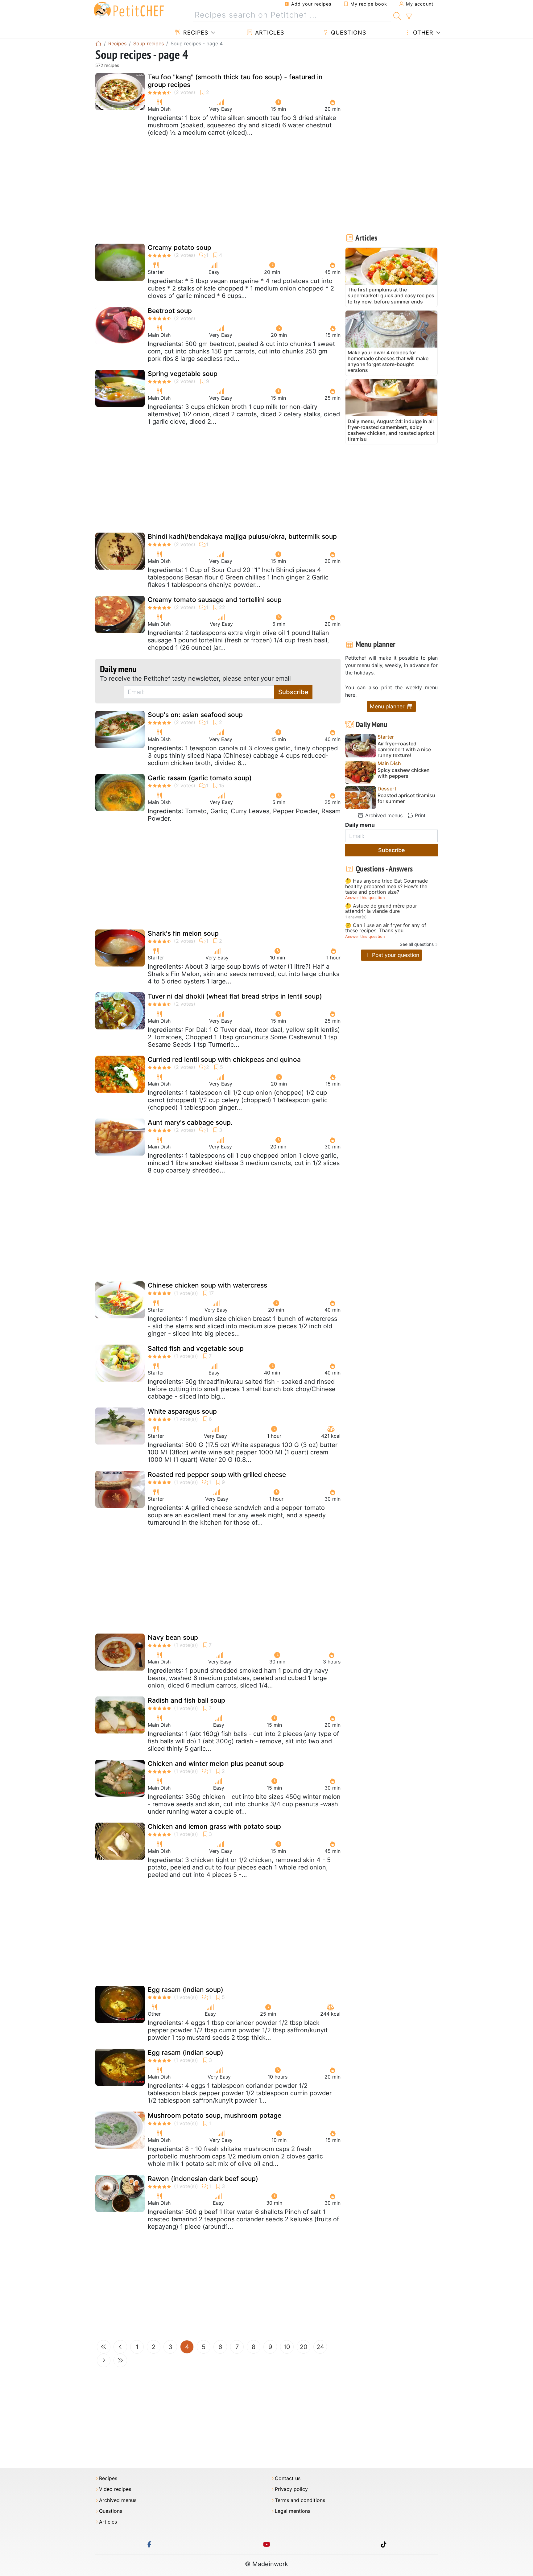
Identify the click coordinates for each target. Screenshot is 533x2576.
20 (304, 2347)
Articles (269, 33)
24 (320, 2347)
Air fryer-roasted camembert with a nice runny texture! (404, 750)
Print (419, 815)
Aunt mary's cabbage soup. (190, 1122)
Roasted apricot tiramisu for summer (406, 798)
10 (287, 2347)
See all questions (417, 944)
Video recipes (115, 2489)
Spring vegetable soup (183, 374)
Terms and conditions (300, 2500)
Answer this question (365, 898)
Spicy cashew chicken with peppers (404, 773)
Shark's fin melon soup (183, 933)
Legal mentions (293, 2511)
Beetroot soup (170, 311)
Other (422, 33)
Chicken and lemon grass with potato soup (214, 1826)
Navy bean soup (173, 1637)
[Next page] (104, 2360)
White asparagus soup (182, 1411)
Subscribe (293, 692)
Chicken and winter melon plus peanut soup (216, 1764)
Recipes (195, 33)
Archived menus (383, 815)
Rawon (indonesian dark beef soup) (203, 2179)
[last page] (120, 2360)
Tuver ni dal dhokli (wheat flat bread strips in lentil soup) (235, 996)
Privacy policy (291, 2489)
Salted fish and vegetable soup (196, 1348)
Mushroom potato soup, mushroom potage (215, 2115)
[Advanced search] (409, 17)
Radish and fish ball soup (186, 1700)
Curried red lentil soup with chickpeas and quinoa (224, 1059)
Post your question (395, 955)
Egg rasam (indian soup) (186, 1990)
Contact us (288, 2478)
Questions (348, 33)
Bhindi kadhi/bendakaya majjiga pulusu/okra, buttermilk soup (242, 536)
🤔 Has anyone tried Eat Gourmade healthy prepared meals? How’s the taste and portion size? (386, 886)
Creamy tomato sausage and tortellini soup (215, 600)
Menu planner (388, 706)
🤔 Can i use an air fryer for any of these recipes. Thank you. (386, 928)
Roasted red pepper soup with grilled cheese (217, 1475)
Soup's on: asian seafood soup (195, 715)
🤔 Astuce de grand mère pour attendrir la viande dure (381, 909)
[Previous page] (120, 2347)
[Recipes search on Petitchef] (397, 15)
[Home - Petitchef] (98, 43)
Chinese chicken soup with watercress (207, 1285)
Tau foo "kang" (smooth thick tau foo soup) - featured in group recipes (235, 81)
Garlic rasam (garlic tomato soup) (200, 778)
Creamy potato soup (180, 247)
